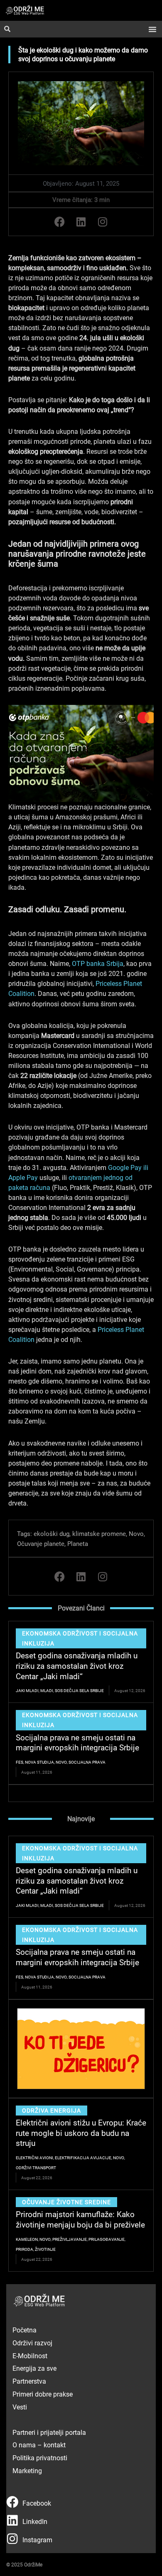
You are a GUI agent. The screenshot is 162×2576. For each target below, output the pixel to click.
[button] (152, 29)
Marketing (27, 2470)
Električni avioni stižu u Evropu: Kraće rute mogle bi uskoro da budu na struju (81, 2133)
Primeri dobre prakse (43, 2394)
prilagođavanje (107, 2239)
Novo (136, 1533)
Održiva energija (52, 2110)
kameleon (27, 2239)
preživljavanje (70, 2239)
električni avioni (34, 2158)
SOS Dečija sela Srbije (79, 1690)
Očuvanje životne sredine (66, 2202)
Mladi (47, 1690)
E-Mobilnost (30, 2356)
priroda (25, 2249)
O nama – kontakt (39, 2445)
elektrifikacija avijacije (83, 2158)
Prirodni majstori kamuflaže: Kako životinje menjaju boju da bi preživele (80, 2219)
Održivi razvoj (32, 2343)
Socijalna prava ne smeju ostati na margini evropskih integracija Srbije (77, 1742)
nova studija (39, 1762)
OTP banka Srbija (98, 963)
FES (20, 1762)
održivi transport (36, 2168)
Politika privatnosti (40, 2458)
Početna (25, 2330)
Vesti (20, 2407)
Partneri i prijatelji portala (49, 2432)
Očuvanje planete (41, 1543)
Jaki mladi (27, 1690)
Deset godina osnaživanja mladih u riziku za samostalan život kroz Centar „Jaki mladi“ (77, 1665)
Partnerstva (29, 2381)
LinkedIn (35, 2521)
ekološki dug (52, 1533)
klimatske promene (99, 1533)
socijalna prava (87, 1762)
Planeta (78, 1543)
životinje (45, 2249)
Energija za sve (34, 2368)
